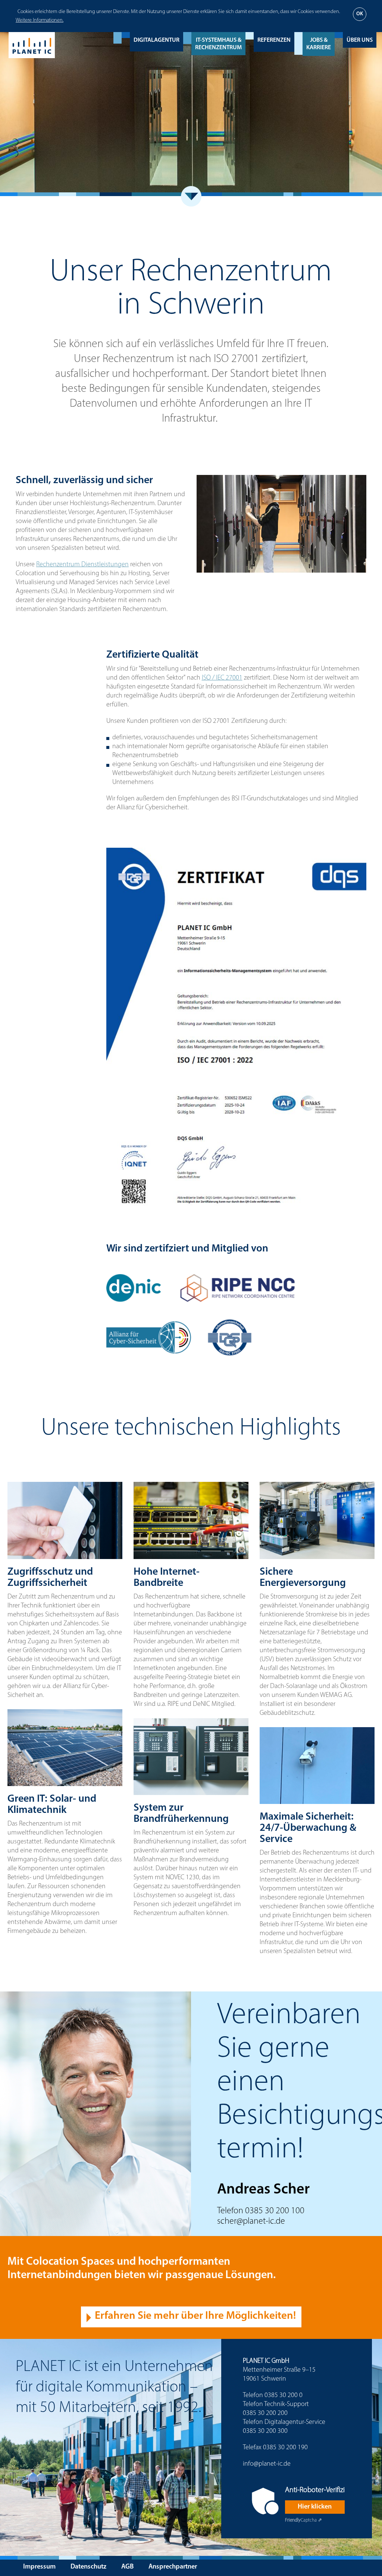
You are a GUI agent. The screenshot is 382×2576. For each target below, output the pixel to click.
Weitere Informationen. (40, 20)
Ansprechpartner (173, 2567)
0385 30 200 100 (275, 2211)
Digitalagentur (156, 40)
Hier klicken (315, 2507)
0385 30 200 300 (265, 2431)
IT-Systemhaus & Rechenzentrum (218, 44)
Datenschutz (88, 2567)
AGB (127, 2567)
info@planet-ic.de (267, 2464)
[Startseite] (32, 45)
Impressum (39, 2567)
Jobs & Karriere (319, 44)
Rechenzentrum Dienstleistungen (82, 565)
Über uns (360, 40)
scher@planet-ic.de (251, 2221)
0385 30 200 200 (265, 2413)
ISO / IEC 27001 (222, 678)
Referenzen (274, 40)
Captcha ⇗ (303, 2520)
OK (360, 14)
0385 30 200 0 (284, 2396)
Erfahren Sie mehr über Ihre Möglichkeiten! (195, 2316)
